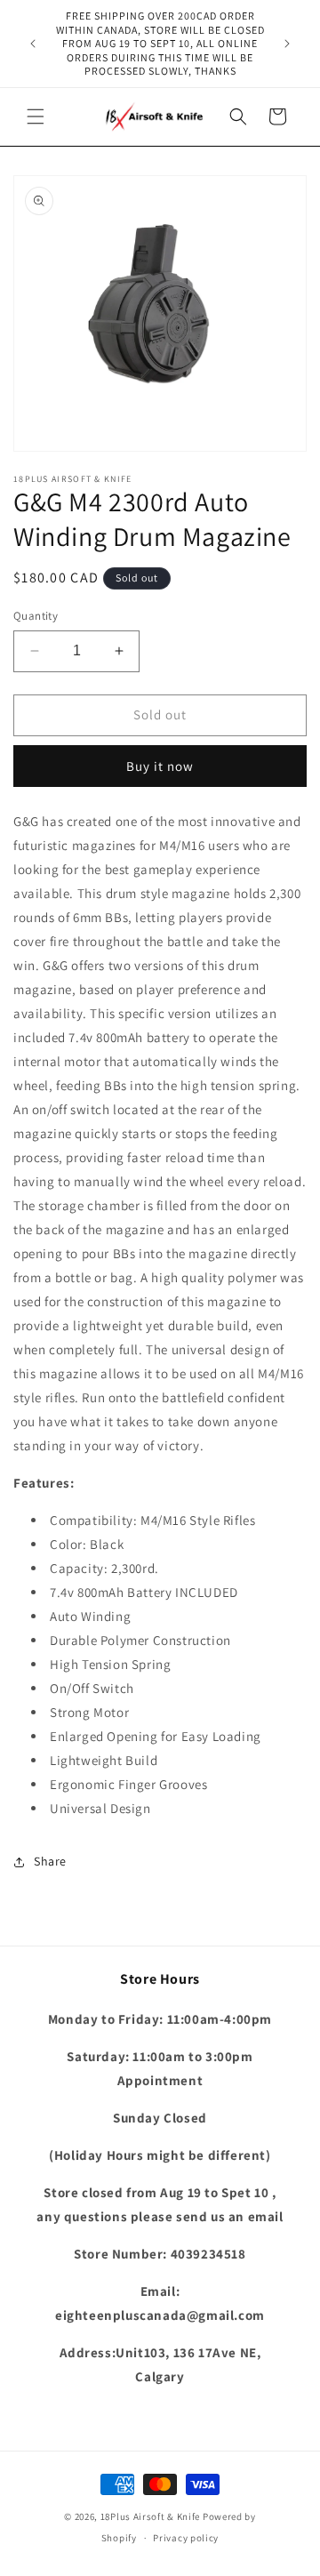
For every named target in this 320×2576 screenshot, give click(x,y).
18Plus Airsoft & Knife (150, 2516)
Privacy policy (186, 2538)
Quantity (36, 616)
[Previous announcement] (33, 44)
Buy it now (160, 766)
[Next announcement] (287, 44)
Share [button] (50, 1861)
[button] (36, 116)
